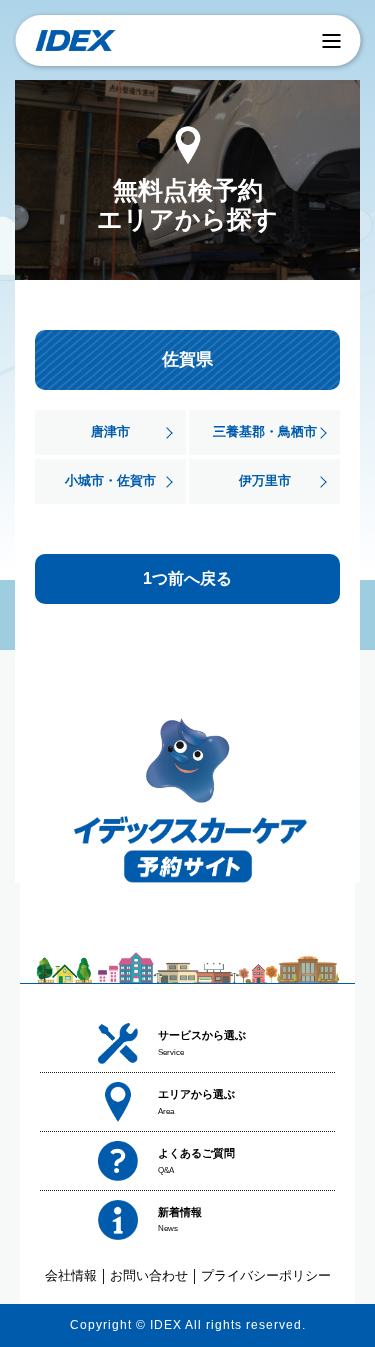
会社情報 (71, 1275)
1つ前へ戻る (187, 578)
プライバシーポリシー (266, 1275)
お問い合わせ (149, 1275)
